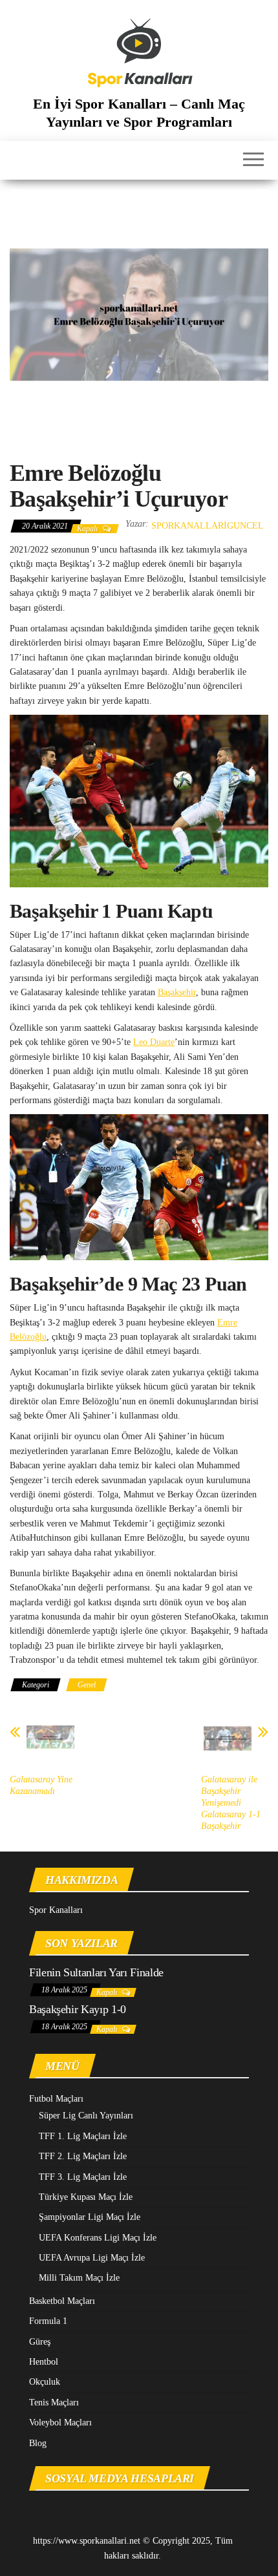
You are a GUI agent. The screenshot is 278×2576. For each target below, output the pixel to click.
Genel (87, 1685)
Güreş (40, 2342)
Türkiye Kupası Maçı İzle (86, 2197)
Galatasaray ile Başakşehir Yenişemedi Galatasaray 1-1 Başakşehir (231, 1803)
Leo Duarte (154, 1042)
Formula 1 (48, 2321)
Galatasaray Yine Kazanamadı (41, 1785)
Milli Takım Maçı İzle (79, 2278)
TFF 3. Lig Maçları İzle (83, 2177)
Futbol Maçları (56, 2099)
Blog (38, 2443)
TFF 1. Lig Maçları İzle (83, 2136)
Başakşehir (177, 992)
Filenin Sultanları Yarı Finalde (96, 1972)
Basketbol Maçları (62, 2301)
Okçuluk (45, 2382)
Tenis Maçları (54, 2402)
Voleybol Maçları (60, 2423)
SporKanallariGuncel (208, 526)
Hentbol (44, 2362)
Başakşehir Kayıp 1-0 (78, 2009)
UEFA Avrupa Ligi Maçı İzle (92, 2258)
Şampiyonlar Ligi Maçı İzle (90, 2217)
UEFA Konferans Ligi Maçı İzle (98, 2238)
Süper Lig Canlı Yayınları (86, 2116)
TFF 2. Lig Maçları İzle (83, 2156)
